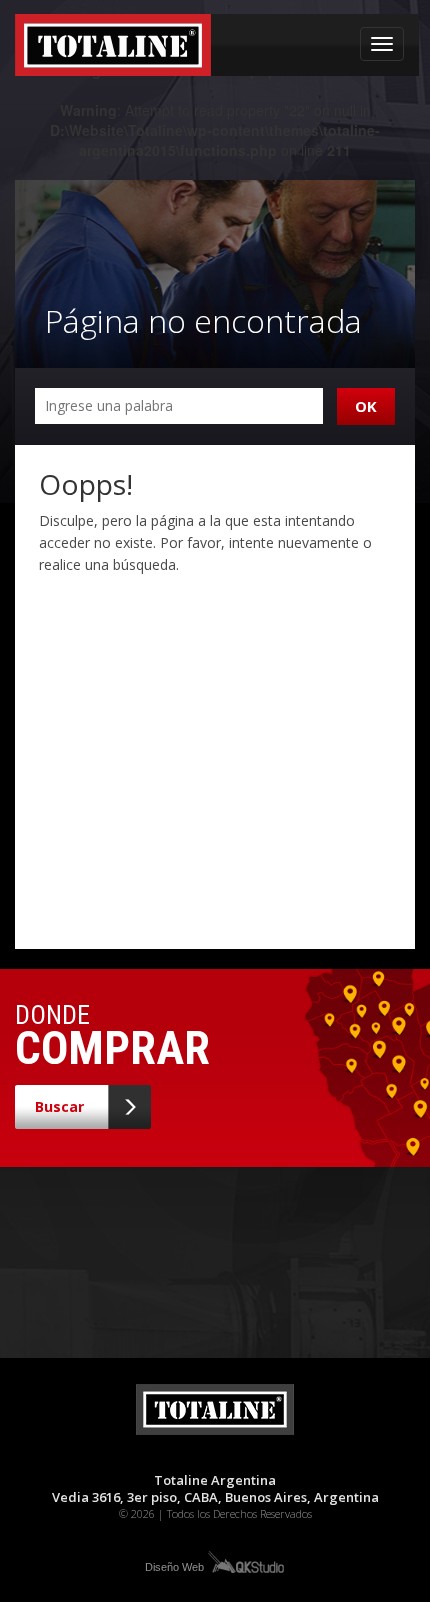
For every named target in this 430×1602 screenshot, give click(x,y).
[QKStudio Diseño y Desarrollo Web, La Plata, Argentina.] (245, 1561)
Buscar (59, 1106)
